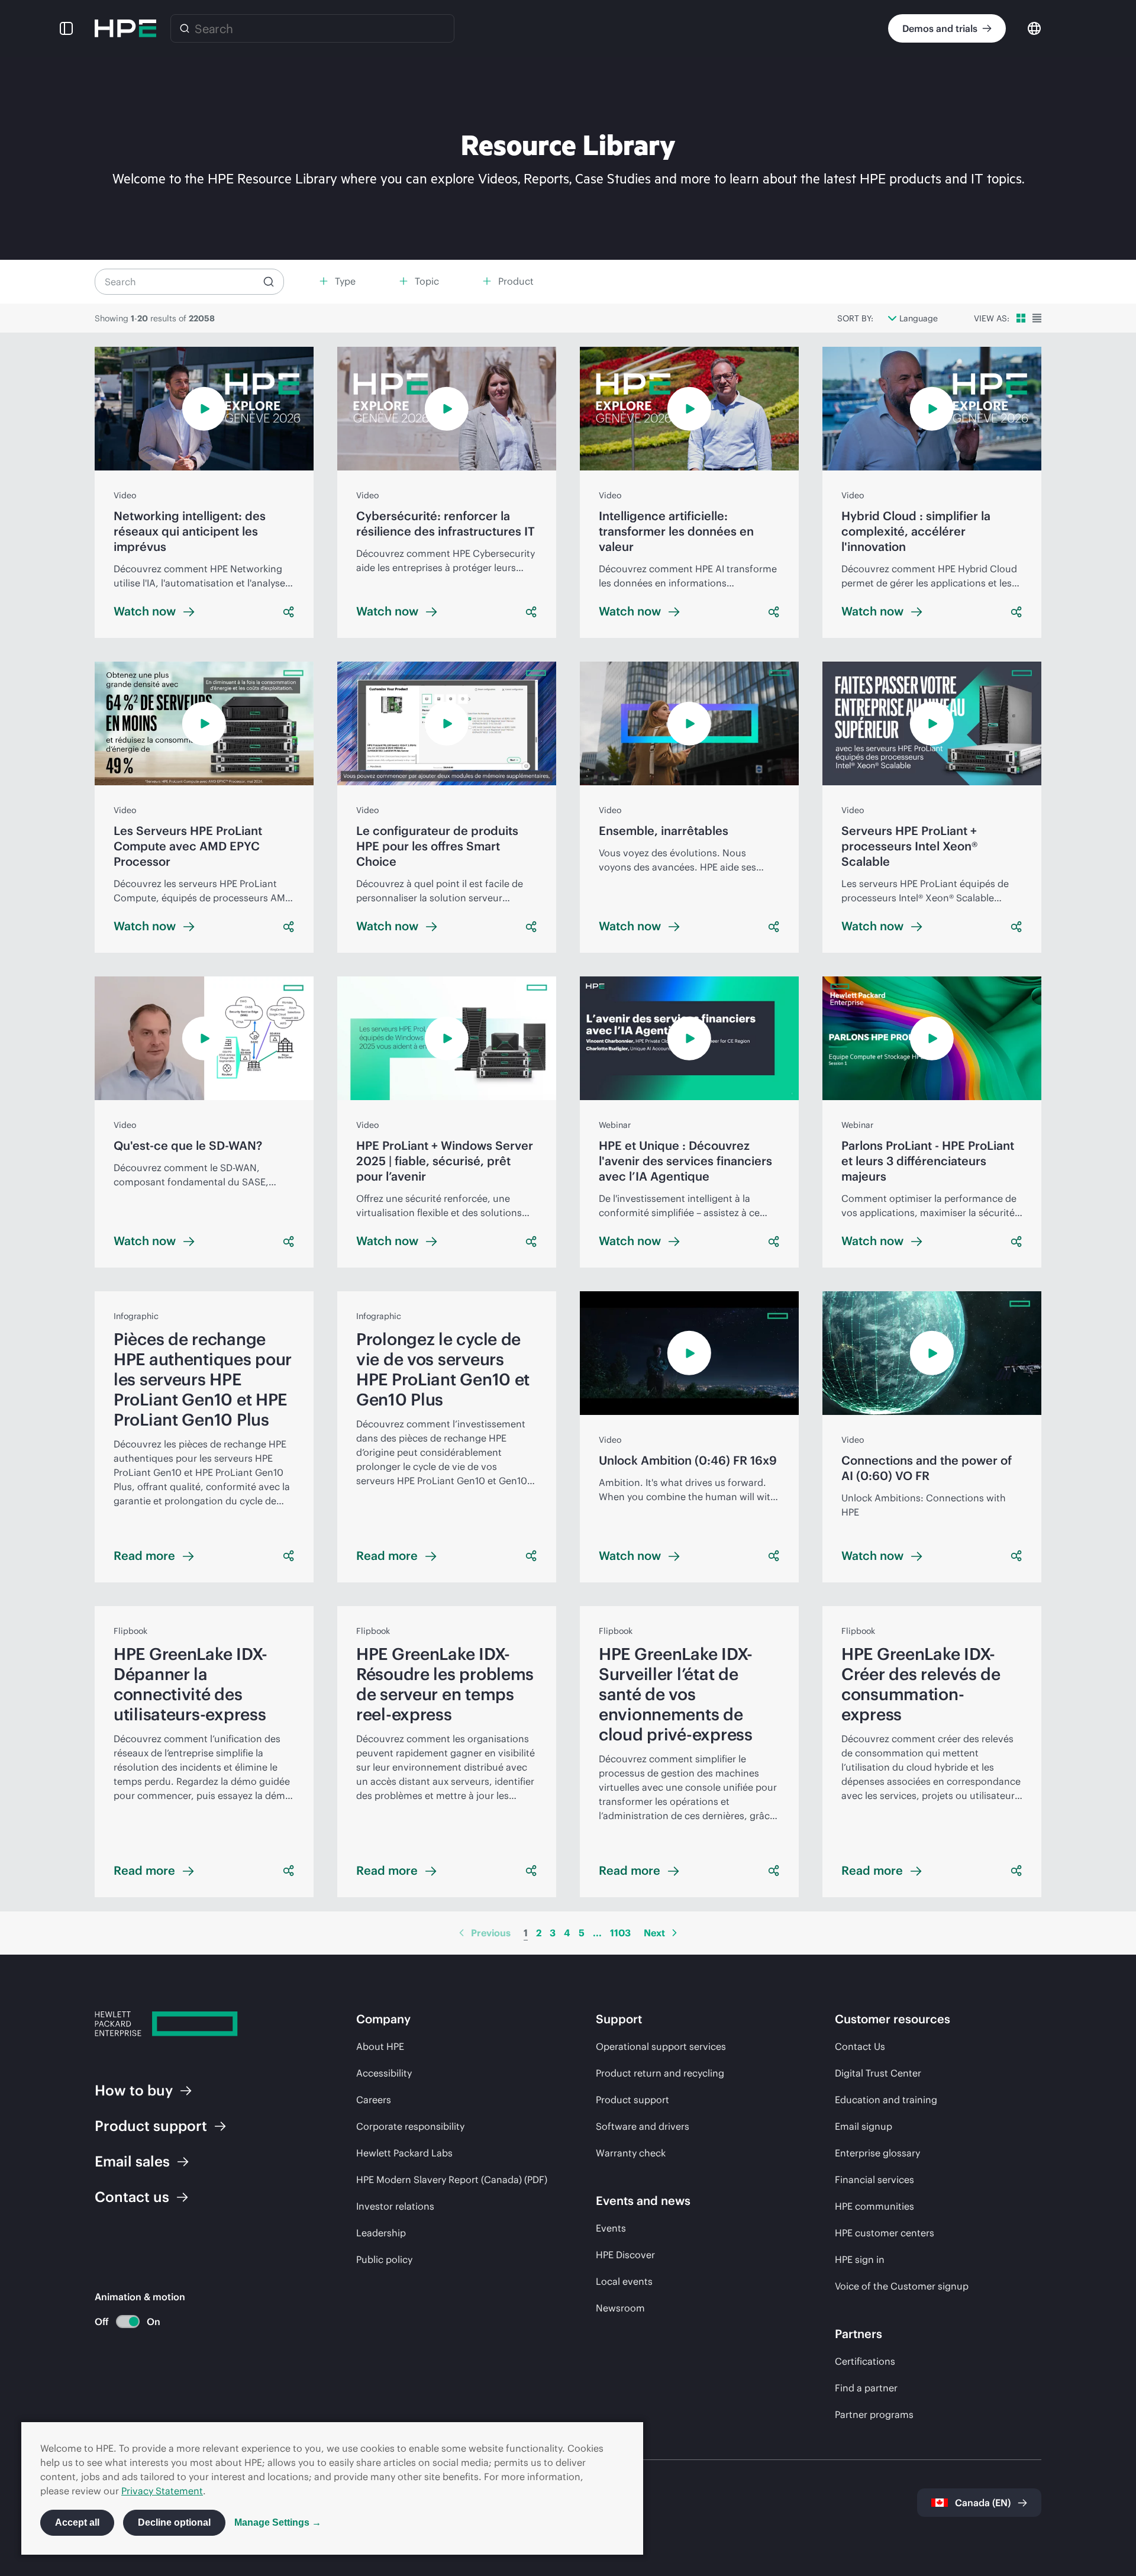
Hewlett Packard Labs (404, 2153)
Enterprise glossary (877, 2153)
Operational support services (661, 2046)
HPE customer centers (885, 2233)
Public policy (384, 2259)
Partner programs (874, 2414)
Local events (624, 2281)
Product (151, 2126)
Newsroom (620, 2308)
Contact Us (860, 2046)
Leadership (381, 2233)
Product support (632, 2100)
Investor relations (395, 2206)
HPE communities (874, 2206)
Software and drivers (643, 2126)
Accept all (77, 2522)
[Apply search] (269, 282)
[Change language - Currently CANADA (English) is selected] (1034, 28)
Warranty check (631, 2153)
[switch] (121, 2322)
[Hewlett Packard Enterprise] (125, 28)
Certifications (865, 2361)
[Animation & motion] (128, 2322)
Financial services (874, 2180)
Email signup (864, 2126)
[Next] (674, 1933)
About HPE (380, 2046)
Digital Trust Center (878, 2073)
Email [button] (132, 2161)
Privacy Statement (162, 2491)
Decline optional (174, 2522)
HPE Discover (625, 2255)
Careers (374, 2100)
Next (654, 1933)
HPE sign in (860, 2259)
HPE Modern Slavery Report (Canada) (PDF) (452, 2180)
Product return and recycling (660, 2073)
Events (611, 2228)
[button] (66, 28)
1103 (620, 1933)
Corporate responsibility (410, 2126)
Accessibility (384, 2073)
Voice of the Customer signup (902, 2286)
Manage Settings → (278, 2522)
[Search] (185, 28)
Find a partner (866, 2388)
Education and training (886, 2100)
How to (134, 2090)
